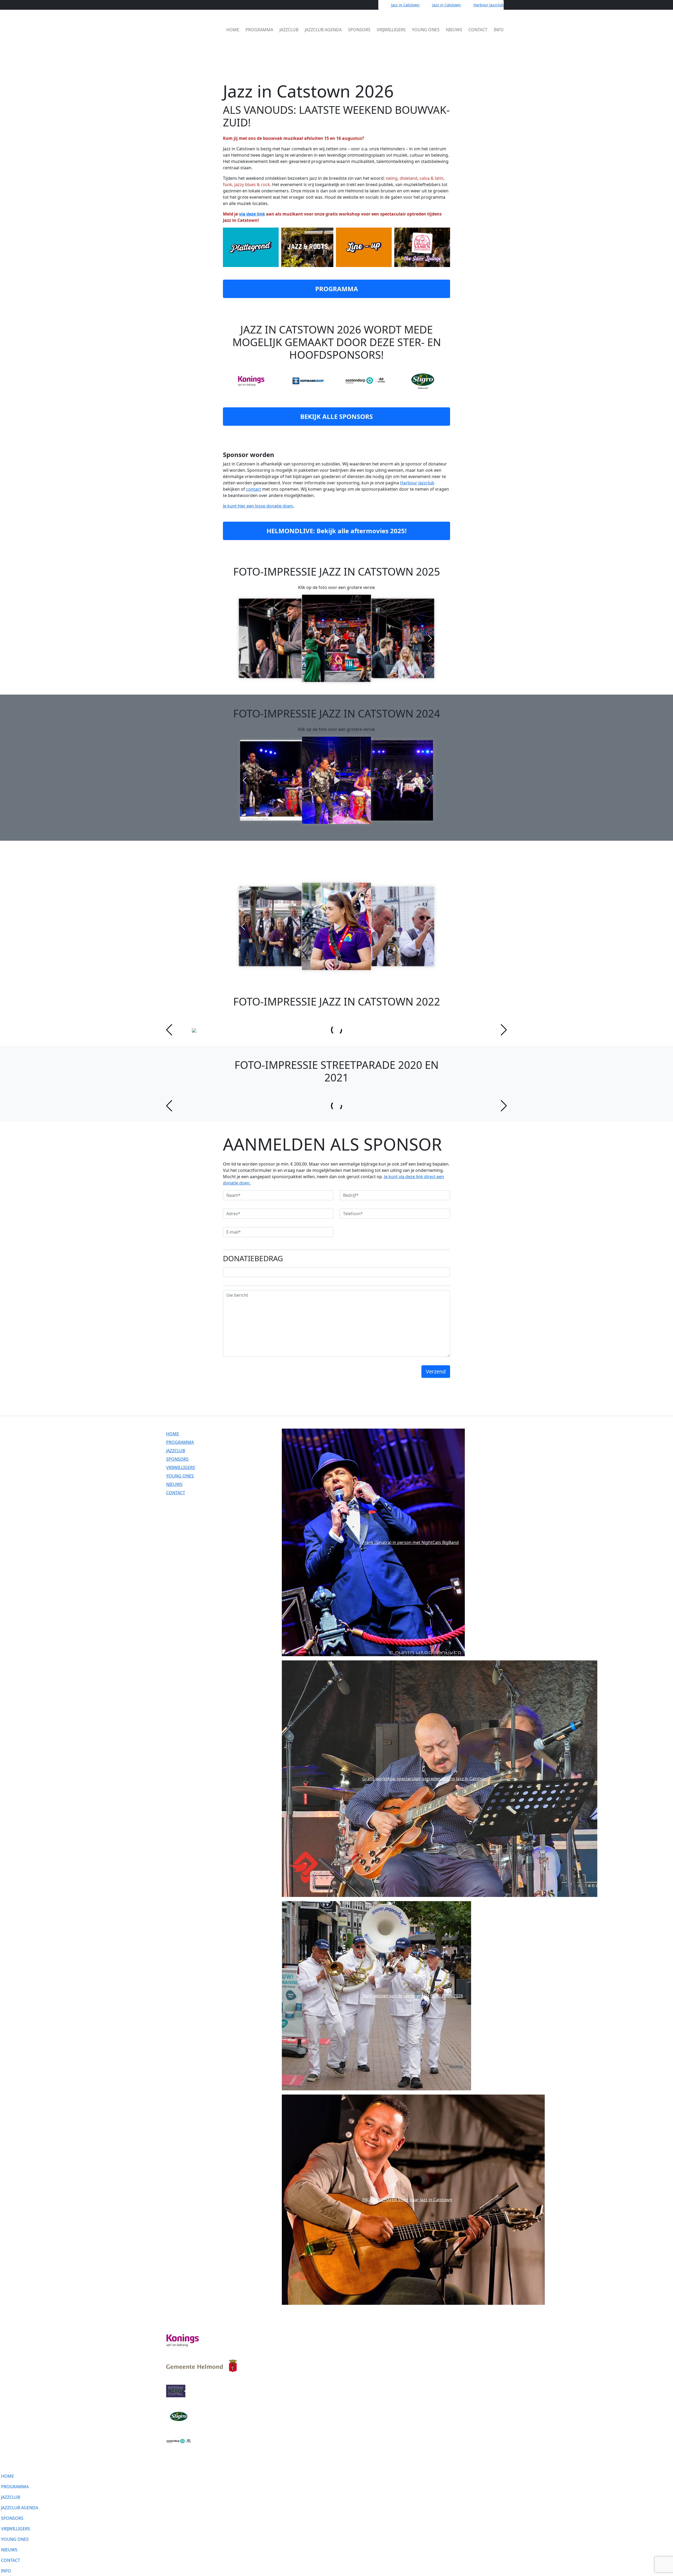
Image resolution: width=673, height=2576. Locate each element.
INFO (499, 30)
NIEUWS (454, 30)
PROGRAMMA (259, 30)
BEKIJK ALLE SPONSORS (336, 416)
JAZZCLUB (289, 30)
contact (254, 489)
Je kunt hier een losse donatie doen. (258, 506)
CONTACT (478, 30)
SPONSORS (359, 30)
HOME (233, 30)
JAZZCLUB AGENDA (323, 30)
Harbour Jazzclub (489, 5)
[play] (336, 638)
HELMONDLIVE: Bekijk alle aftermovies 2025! (337, 531)
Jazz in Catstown (405, 5)
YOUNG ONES (426, 30)
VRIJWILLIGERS (391, 30)
